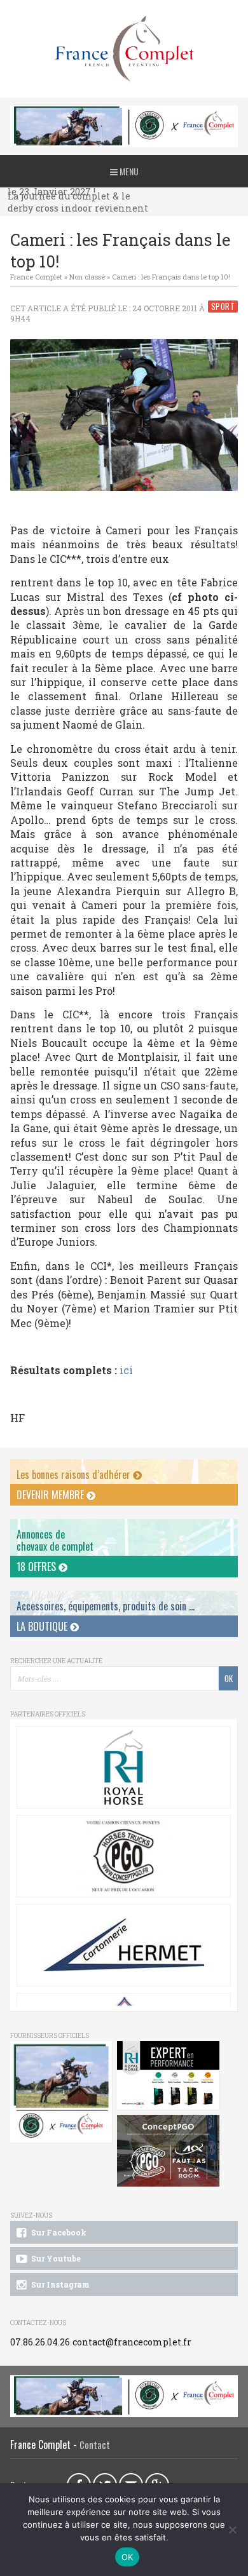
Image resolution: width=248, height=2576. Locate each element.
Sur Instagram (59, 2284)
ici (126, 1370)
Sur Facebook (58, 2232)
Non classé (87, 277)
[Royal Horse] (124, 1767)
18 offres (38, 1567)
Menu (128, 171)
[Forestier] (124, 112)
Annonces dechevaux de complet (55, 1540)
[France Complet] (124, 49)
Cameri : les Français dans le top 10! (171, 277)
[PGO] (168, 2151)
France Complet (36, 277)
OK (127, 2557)
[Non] (232, 2530)
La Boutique (43, 1626)
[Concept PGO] (124, 1856)
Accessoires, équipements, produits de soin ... (106, 1606)
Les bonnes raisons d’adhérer (75, 1474)
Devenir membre (52, 1495)
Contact (95, 2445)
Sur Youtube (55, 2258)
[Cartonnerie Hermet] (124, 1945)
